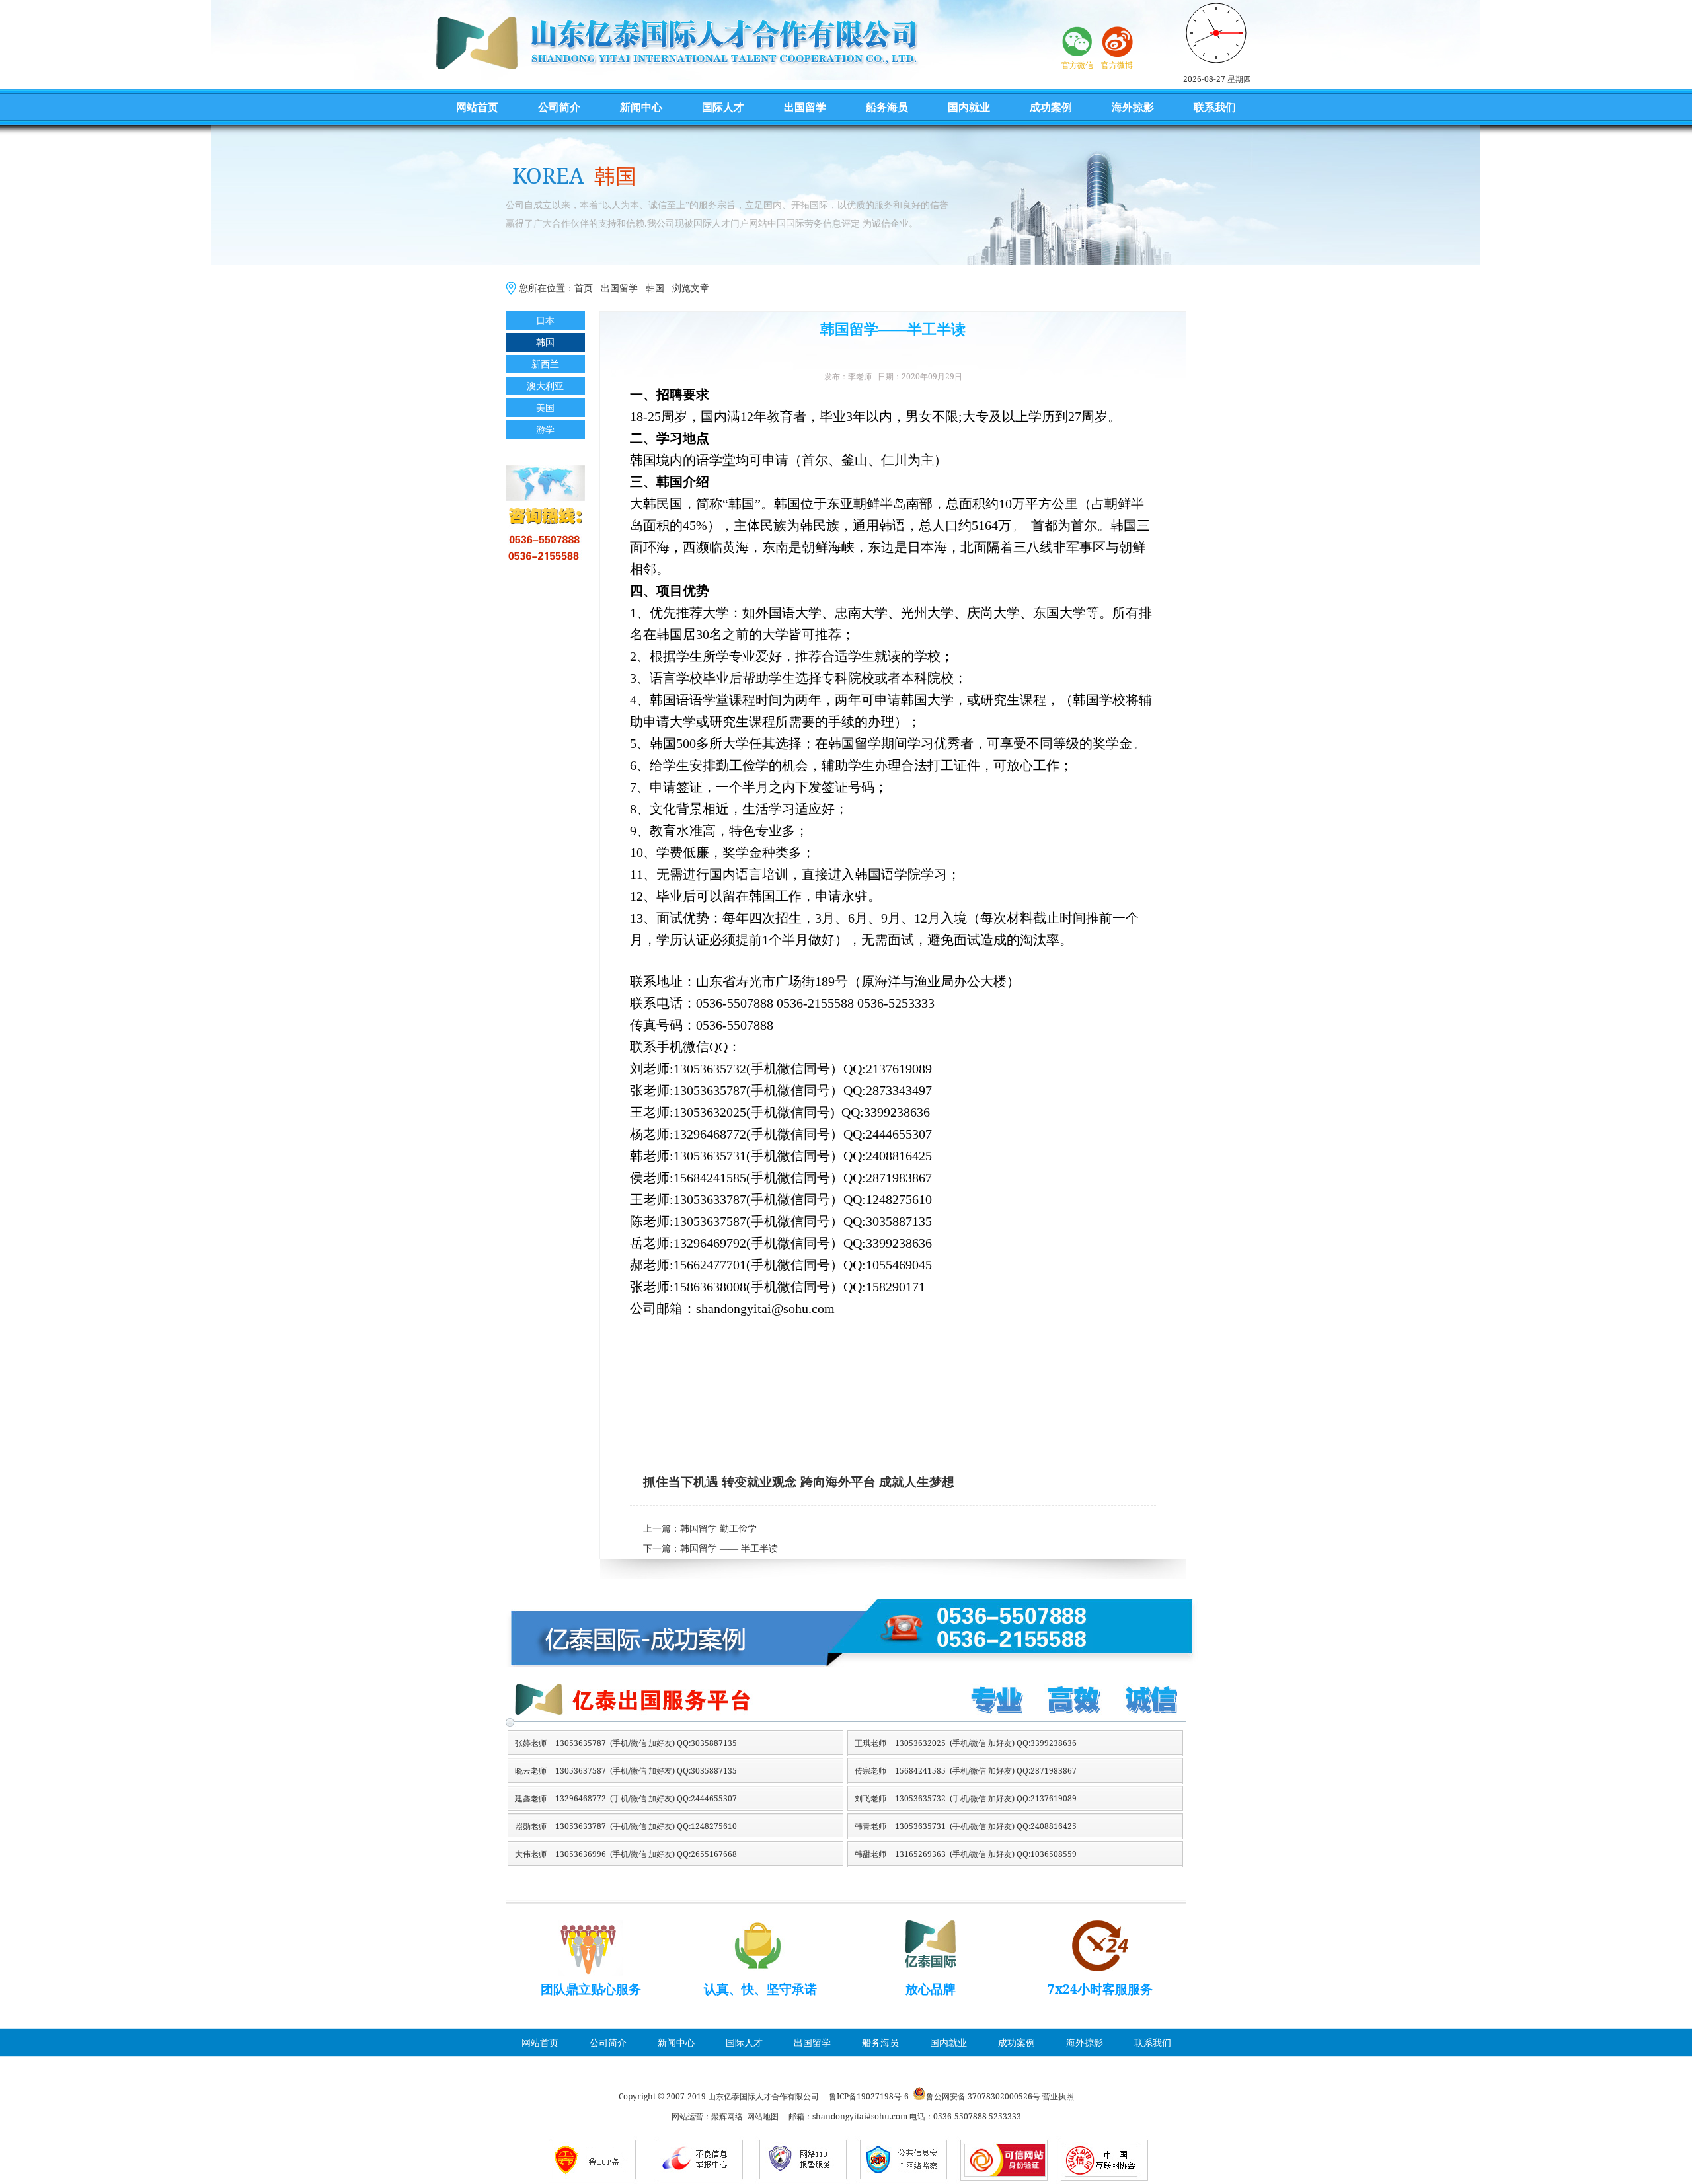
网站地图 (763, 2116)
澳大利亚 (545, 386)
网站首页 (477, 107)
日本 (545, 320)
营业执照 (1058, 2096)
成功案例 (1051, 107)
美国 (545, 407)
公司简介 (559, 107)
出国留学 (805, 107)
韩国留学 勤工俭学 (718, 1529)
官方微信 (1077, 65)
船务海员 (887, 107)
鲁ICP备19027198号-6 (869, 2096)
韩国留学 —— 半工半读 (729, 1549)
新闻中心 (641, 107)
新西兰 (545, 364)
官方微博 (1117, 65)
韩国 (655, 288)
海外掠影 (1133, 107)
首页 (584, 288)
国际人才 (723, 107)
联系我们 (1215, 107)
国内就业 (969, 107)
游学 (545, 429)
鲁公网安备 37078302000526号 (983, 2096)
